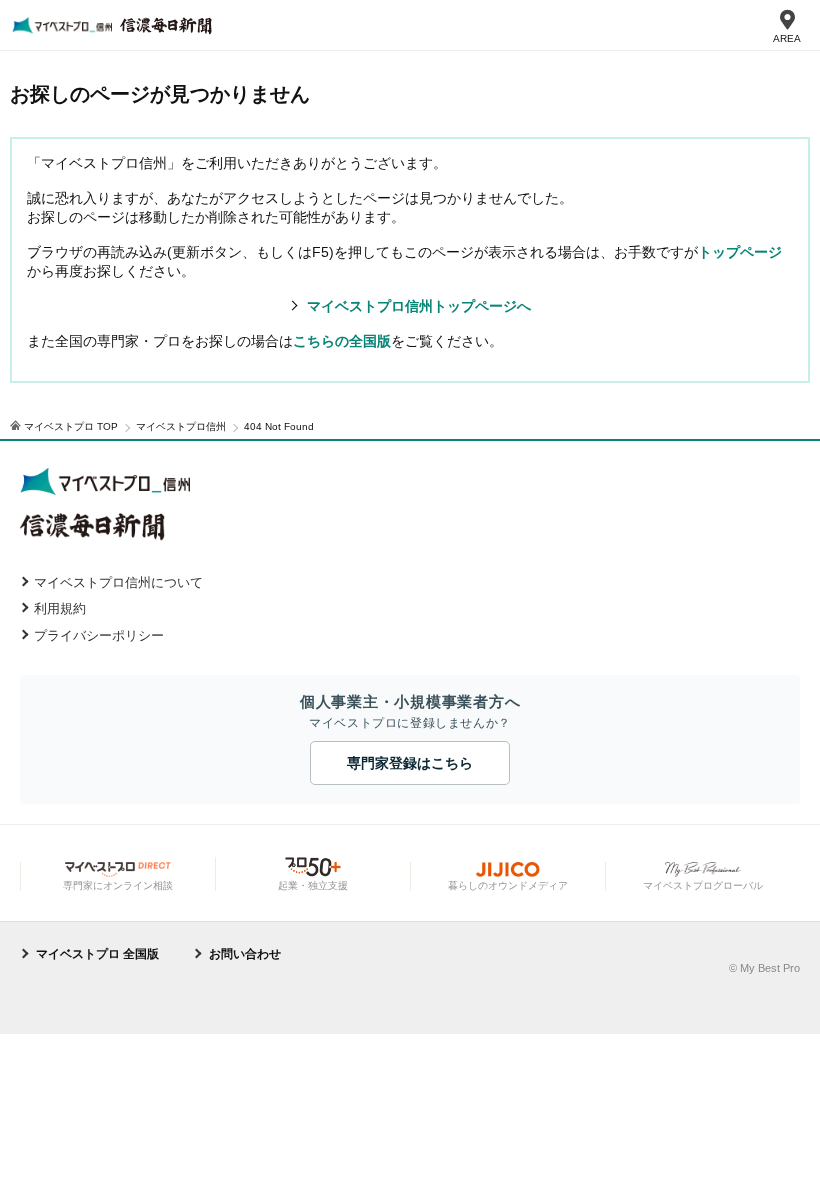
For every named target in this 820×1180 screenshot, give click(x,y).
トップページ (740, 252)
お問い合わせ (245, 954)
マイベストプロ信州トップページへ (419, 306)
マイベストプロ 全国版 (97, 954)
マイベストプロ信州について (118, 582)
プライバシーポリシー (99, 635)
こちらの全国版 (342, 341)
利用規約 (60, 608)
